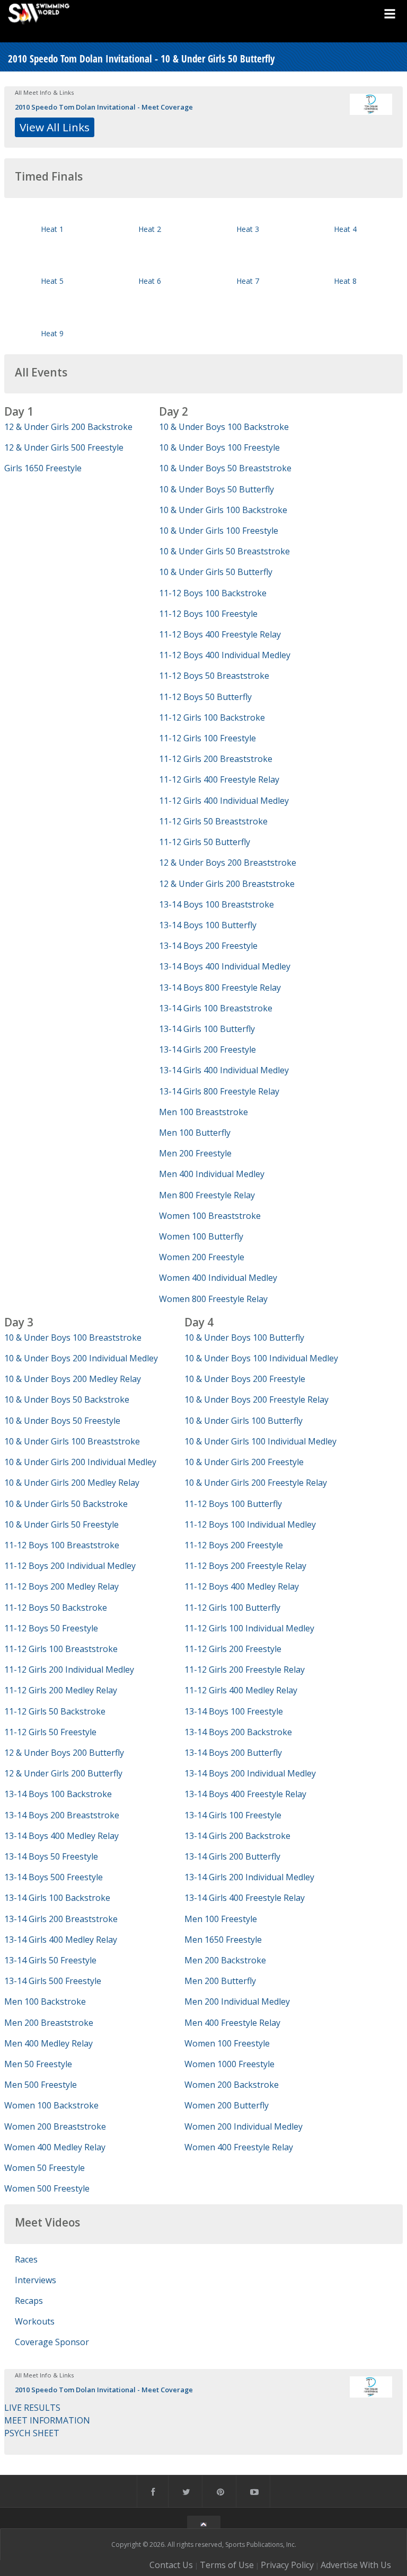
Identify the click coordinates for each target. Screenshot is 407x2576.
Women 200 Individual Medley (244, 2126)
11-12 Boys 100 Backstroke (213, 593)
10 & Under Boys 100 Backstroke (224, 427)
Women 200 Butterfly (227, 2105)
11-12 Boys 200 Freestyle (234, 1545)
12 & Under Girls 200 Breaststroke (227, 884)
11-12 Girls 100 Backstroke (212, 717)
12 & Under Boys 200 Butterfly (64, 1753)
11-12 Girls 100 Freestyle (207, 738)
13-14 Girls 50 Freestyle (50, 1960)
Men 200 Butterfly (220, 1981)
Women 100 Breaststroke (210, 1216)
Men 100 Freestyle (221, 1919)
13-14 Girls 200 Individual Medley (249, 1877)
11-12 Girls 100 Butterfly (232, 1608)
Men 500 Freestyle (41, 2085)
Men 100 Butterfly (195, 1133)
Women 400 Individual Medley (218, 1278)
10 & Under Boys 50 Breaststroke (225, 468)
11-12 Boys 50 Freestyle (51, 1628)
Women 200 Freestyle (202, 1257)
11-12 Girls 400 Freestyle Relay (219, 779)
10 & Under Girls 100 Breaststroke (72, 1441)
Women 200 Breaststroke (55, 2126)
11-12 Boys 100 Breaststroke (62, 1545)
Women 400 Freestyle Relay (239, 2147)
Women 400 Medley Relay (55, 2147)
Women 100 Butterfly (201, 1236)
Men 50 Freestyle (38, 2064)
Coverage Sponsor (52, 2342)
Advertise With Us (356, 2565)
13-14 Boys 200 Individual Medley (250, 1773)
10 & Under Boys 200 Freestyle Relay (256, 1399)
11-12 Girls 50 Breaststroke (213, 821)
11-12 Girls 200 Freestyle (233, 1649)
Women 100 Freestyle (227, 2043)
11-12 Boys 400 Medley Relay (242, 1586)
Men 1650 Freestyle (223, 1940)
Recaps (29, 2301)
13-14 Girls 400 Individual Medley (224, 1070)
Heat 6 (150, 281)
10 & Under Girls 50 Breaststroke (224, 551)
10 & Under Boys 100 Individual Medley (261, 1358)
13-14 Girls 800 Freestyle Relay (219, 1091)
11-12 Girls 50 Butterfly (205, 842)
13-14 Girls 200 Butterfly (232, 1856)
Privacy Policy (287, 2565)
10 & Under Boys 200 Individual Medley (81, 1358)
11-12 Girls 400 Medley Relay (241, 1690)
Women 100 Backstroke (51, 2105)
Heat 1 (52, 229)
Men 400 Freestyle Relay (232, 2023)
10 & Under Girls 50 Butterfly (216, 572)
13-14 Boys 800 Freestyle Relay (220, 988)
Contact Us (171, 2565)
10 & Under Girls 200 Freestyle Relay (256, 1483)
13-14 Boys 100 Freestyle (234, 1711)
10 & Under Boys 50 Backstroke (67, 1399)
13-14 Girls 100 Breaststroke (216, 1008)
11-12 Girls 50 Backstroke (55, 1711)
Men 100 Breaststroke (203, 1112)
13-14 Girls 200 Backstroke (237, 1836)
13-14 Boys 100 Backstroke (58, 1794)
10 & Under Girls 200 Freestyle (244, 1462)
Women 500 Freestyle (47, 2188)
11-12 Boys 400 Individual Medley (225, 655)
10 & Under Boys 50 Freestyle (62, 1421)
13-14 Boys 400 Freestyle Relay (245, 1794)
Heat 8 (345, 281)
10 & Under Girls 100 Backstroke (223, 510)
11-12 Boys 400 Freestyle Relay (220, 634)
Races (26, 2259)
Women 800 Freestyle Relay (213, 1299)
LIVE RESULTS (32, 2408)
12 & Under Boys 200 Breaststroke (228, 863)
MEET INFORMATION (47, 2420)
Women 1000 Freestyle (229, 2064)
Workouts (35, 2321)
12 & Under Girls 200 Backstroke (68, 427)
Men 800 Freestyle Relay (207, 1195)
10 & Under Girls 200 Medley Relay (72, 1483)
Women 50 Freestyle (45, 2168)
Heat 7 (248, 281)
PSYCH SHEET (32, 2433)
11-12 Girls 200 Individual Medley (69, 1670)
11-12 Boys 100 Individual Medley (250, 1524)
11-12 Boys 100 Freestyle (208, 614)
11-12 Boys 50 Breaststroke (214, 676)
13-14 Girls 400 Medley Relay (61, 1940)
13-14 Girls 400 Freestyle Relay (245, 1898)
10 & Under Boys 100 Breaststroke (73, 1338)
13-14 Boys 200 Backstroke (238, 1732)
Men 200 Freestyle (195, 1153)
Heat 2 (150, 229)
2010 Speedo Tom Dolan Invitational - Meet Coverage (104, 107)
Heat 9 (52, 333)
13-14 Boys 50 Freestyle (51, 1856)
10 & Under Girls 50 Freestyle (61, 1524)
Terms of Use (227, 2565)
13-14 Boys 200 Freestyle (208, 946)
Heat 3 (248, 229)
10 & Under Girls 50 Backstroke (66, 1504)
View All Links (55, 127)
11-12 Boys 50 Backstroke (56, 1608)
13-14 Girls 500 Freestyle (53, 1981)
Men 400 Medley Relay (48, 2043)
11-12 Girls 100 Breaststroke (61, 1649)
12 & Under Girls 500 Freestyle (64, 447)
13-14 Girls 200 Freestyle (207, 1049)
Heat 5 (52, 281)
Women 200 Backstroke (232, 2085)
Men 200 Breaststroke (49, 2023)
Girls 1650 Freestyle (43, 468)
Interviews (36, 2280)
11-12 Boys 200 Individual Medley (70, 1566)
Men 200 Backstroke (225, 1960)
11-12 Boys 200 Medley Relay (61, 1586)
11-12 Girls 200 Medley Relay (61, 1690)
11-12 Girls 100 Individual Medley (249, 1628)
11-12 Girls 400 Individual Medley (224, 801)
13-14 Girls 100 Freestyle (233, 1815)
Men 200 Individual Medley (237, 2001)
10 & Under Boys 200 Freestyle (245, 1379)
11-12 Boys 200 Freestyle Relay (245, 1566)
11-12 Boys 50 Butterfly (205, 697)
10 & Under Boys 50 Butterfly (216, 489)
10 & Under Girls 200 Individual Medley (80, 1462)
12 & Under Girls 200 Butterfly (63, 1773)
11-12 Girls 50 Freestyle (50, 1732)
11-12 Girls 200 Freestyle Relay (245, 1670)
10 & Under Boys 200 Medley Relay (73, 1379)
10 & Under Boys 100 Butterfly (244, 1338)
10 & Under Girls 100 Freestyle (219, 531)
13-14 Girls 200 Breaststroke (61, 1919)
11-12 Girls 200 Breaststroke (216, 759)
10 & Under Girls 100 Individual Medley (260, 1441)
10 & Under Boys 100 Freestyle (219, 447)
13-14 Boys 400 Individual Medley (225, 966)
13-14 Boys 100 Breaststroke (216, 904)
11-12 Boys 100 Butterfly (233, 1504)
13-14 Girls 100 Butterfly (207, 1029)
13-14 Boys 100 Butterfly (208, 925)
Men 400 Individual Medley (212, 1174)
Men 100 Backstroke (45, 2001)
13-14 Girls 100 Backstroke (57, 1898)
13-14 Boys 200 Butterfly (233, 1753)
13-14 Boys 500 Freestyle (54, 1877)
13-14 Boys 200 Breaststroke (62, 1815)
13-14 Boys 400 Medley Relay (61, 1836)
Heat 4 (345, 229)
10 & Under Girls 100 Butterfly (244, 1421)
